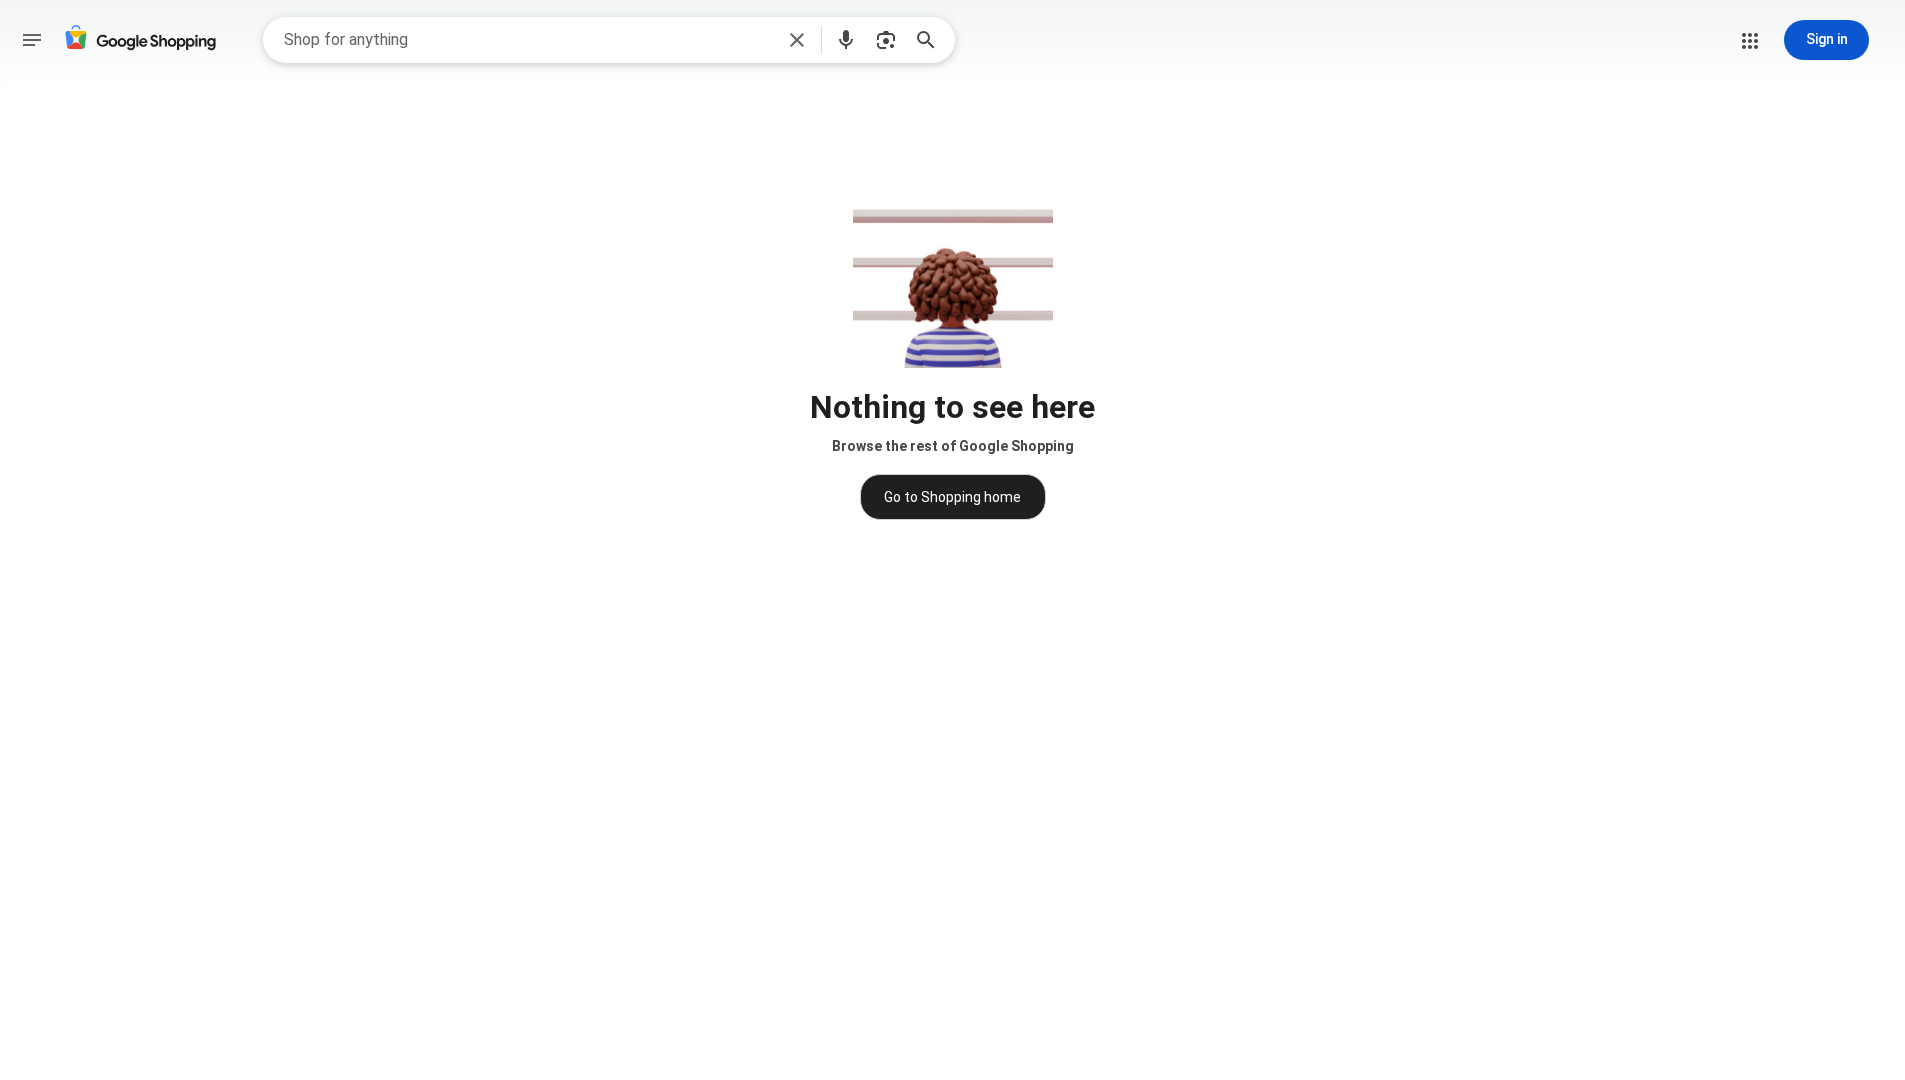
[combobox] (528, 40)
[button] (797, 40)
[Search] (932, 40)
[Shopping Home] (140, 40)
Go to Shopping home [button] (952, 497)
